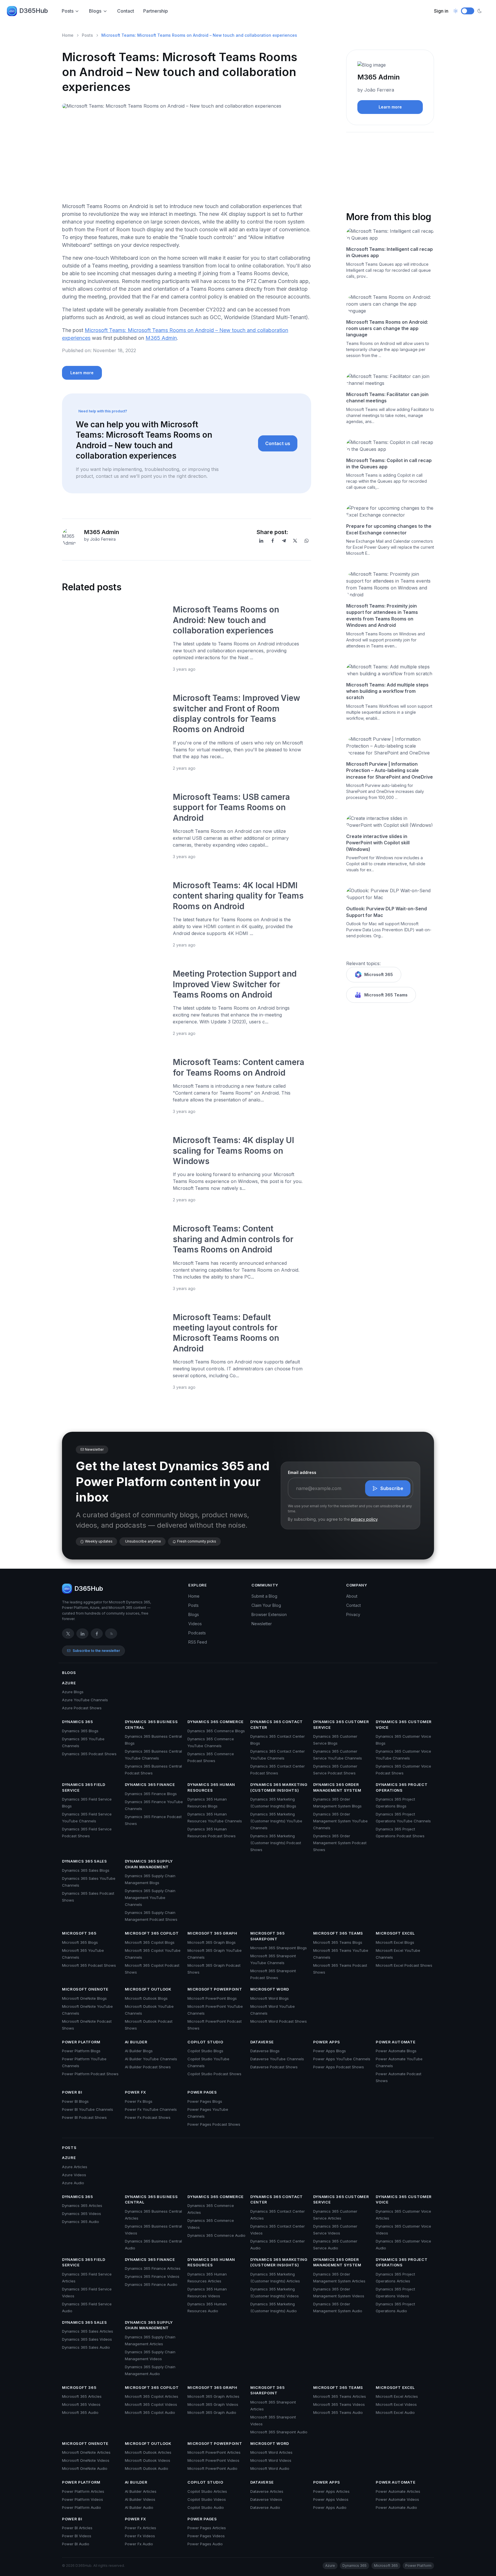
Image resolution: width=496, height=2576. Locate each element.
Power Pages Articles (207, 2528)
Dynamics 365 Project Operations (402, 1787)
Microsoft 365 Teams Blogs (338, 1942)
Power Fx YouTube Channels (151, 2109)
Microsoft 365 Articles (82, 2396)
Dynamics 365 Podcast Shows (89, 1754)
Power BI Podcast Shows (84, 2117)
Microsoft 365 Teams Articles (340, 2396)
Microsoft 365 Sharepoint (267, 1936)
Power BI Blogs (75, 2101)
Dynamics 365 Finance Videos (152, 2276)
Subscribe (392, 1488)
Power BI (72, 2092)
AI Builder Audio (139, 2507)
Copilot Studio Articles (207, 2491)
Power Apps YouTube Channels (342, 2059)
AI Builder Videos (140, 2499)
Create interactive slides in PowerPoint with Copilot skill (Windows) (378, 843)
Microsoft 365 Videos (81, 2404)
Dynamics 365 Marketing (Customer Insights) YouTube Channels (276, 1821)
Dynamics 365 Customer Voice (404, 1725)
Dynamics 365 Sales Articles (88, 2331)
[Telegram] (284, 541)
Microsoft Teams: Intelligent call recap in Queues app (390, 252)
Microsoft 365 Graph (212, 1933)
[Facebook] (273, 541)
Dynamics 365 (77, 1722)
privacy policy (364, 1519)
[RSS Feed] (111, 1634)
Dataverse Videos (266, 2499)
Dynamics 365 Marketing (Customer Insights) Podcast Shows (276, 1843)
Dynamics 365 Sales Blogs (86, 1870)
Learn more (82, 373)
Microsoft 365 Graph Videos (213, 2404)
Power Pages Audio (205, 2544)
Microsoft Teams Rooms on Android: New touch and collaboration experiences (226, 620)
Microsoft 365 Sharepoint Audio (279, 2432)
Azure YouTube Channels (85, 1700)
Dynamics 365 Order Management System (337, 1787)
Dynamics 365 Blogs (80, 1731)
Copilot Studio (205, 2042)
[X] (295, 541)
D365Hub (34, 11)
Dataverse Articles (267, 2491)
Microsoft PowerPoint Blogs (212, 1998)
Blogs (95, 11)
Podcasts (197, 1633)
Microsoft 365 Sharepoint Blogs (279, 1948)
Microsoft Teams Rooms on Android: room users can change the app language (387, 328)
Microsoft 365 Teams (386, 995)
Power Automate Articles (398, 2491)
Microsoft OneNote (85, 1989)
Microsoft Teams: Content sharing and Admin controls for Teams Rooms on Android (233, 1239)
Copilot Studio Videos (207, 2499)
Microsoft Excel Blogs (395, 1942)
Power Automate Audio (396, 2507)
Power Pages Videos (206, 2536)
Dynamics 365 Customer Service (341, 1725)
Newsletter (262, 1624)
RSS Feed (198, 1642)
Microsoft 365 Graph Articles (213, 2396)
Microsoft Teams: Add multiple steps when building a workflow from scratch (387, 691)
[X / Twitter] (68, 1634)
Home (68, 35)
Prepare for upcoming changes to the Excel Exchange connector (389, 529)
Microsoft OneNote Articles (86, 2452)
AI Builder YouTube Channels (151, 2059)
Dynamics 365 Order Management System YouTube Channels (340, 1821)
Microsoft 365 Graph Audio (212, 2412)
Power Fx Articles (141, 2528)
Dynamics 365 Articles (82, 2205)
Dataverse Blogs (265, 2051)
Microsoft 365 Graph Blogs (212, 1942)
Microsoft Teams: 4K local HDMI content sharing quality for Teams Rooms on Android (238, 896)
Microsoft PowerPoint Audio (212, 2468)
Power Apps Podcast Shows (339, 2067)
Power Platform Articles (83, 2491)
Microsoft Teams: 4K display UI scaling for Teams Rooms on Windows (234, 1151)
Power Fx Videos (140, 2536)
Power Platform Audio (82, 2507)
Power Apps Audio (330, 2507)
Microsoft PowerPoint (215, 1989)
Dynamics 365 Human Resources (211, 1787)
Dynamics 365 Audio (81, 2222)
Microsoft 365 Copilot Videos (151, 2404)
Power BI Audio (76, 2544)
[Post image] (114, 638)
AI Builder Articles (141, 2491)
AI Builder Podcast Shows (148, 2067)
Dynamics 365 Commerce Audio (216, 2235)
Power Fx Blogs (139, 2101)
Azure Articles (75, 2167)
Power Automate (396, 2042)
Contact (126, 11)
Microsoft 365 (379, 974)
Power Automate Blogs (396, 2051)
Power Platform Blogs (81, 2051)
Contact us (278, 443)
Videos (195, 1624)
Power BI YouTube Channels (88, 2109)
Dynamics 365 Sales (85, 1861)
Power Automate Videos (397, 2499)
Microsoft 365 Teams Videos (339, 2404)
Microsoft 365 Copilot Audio (150, 2412)
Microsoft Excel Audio (395, 2412)
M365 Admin (161, 338)
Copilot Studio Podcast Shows (214, 2074)
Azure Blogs (73, 1692)
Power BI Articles (77, 2528)
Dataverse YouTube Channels (277, 2059)
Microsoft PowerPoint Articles (214, 2452)
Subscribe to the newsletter (96, 1651)
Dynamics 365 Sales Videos (87, 2339)
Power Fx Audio (139, 2544)
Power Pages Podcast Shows (214, 2124)
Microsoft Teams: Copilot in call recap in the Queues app (389, 463)
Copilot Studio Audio (206, 2507)
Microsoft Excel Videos (396, 2404)
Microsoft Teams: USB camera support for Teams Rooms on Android (231, 807)
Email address (302, 1472)
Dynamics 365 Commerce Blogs (216, 1731)
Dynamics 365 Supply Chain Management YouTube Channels (150, 1898)
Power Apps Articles (331, 2491)
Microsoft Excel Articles (397, 2396)
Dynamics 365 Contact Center (277, 1725)
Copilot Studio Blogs (205, 2051)
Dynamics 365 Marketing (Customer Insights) (279, 1787)
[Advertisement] (187, 158)
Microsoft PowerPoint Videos (213, 2460)
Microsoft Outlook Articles (148, 2452)
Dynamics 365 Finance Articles (153, 2268)
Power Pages (202, 2092)
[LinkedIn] (261, 541)
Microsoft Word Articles (271, 2452)
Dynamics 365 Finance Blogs (151, 1794)
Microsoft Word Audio (270, 2468)
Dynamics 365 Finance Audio (151, 2284)
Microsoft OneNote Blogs (84, 1998)
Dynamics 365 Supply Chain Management (149, 1864)
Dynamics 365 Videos (82, 2214)
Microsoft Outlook (148, 1989)
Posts (68, 11)
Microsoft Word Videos (271, 2460)
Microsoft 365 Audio (80, 2412)
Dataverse (262, 2042)
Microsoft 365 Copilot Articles (152, 2396)
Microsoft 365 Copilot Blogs (150, 1942)
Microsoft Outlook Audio (147, 2468)
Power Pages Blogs (205, 2101)
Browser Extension (269, 1614)
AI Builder (136, 2042)
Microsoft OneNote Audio (85, 2468)
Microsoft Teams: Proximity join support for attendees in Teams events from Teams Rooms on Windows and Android (382, 615)
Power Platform (81, 2042)
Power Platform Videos (83, 2499)
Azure (69, 1683)
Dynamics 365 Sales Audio (86, 2347)
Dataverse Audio (265, 2507)
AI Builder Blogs (139, 2051)
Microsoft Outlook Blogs (146, 1998)
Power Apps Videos (331, 2499)
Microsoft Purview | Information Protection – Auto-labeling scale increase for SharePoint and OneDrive (390, 770)
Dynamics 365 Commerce (216, 1722)
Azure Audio (73, 2183)
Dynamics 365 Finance (150, 1784)
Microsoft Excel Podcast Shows (404, 1965)
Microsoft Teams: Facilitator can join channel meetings (387, 397)
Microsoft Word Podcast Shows (279, 2021)
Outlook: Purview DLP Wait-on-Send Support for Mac (386, 912)
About (352, 1596)
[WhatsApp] (307, 541)
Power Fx (135, 2092)
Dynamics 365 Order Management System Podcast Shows (340, 1843)
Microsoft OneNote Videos (86, 2460)
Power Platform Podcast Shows (90, 2074)
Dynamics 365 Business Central (151, 1725)
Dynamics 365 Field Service (84, 1787)
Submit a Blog (264, 1596)
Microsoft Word (270, 1989)
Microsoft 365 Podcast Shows (89, 1965)
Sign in (441, 11)
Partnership (156, 11)
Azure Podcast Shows (82, 1708)
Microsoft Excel (395, 1933)
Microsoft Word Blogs (270, 1998)
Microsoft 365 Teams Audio (338, 2412)
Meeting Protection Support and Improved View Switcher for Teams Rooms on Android (235, 984)
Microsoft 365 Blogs (80, 1942)
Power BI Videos (77, 2536)
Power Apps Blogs (330, 2051)
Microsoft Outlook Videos (148, 2460)
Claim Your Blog (266, 1605)
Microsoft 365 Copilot (152, 1933)
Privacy (353, 1614)
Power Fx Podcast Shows (148, 2117)
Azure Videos (74, 2175)
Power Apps (327, 2042)
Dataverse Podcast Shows (274, 2067)
